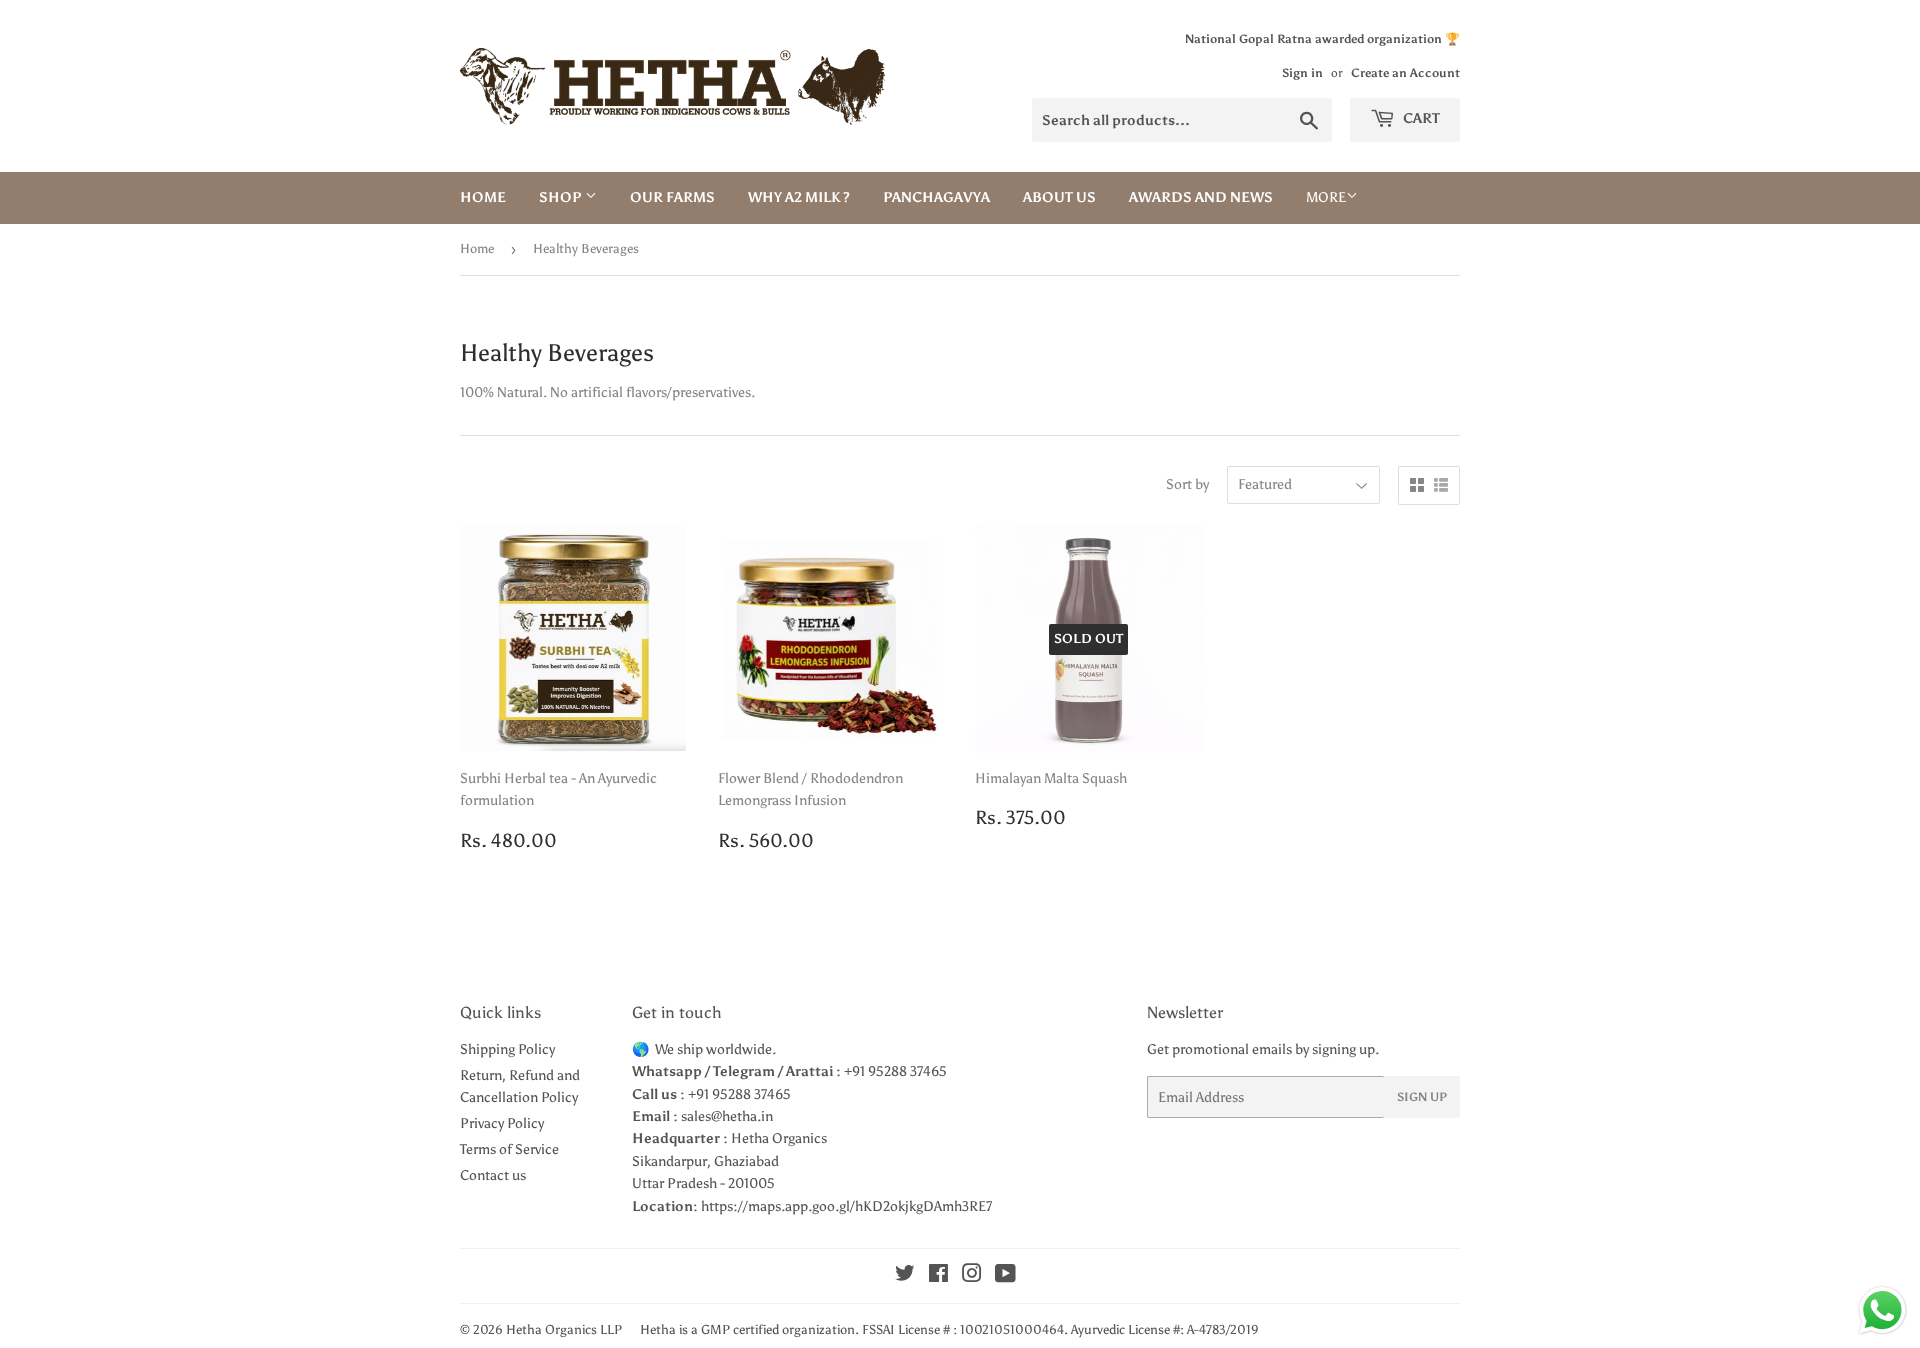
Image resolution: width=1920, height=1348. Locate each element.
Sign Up (1422, 1097)
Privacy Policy (502, 1123)
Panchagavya (936, 197)
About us (1059, 197)
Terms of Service (509, 1149)
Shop (562, 197)
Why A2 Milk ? (799, 197)
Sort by (1187, 484)
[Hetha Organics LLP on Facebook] (938, 1276)
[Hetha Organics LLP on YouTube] (1005, 1276)
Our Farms (672, 197)
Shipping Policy (507, 1049)
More (1326, 197)
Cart (1420, 118)
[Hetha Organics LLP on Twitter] (905, 1276)
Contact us (493, 1175)
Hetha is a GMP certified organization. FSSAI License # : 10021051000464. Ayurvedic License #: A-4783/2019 (949, 1329)
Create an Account (1405, 73)
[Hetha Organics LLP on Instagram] (972, 1276)
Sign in (1302, 73)
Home (483, 197)
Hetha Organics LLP (564, 1329)
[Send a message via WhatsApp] (1882, 1310)
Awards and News (1201, 197)
